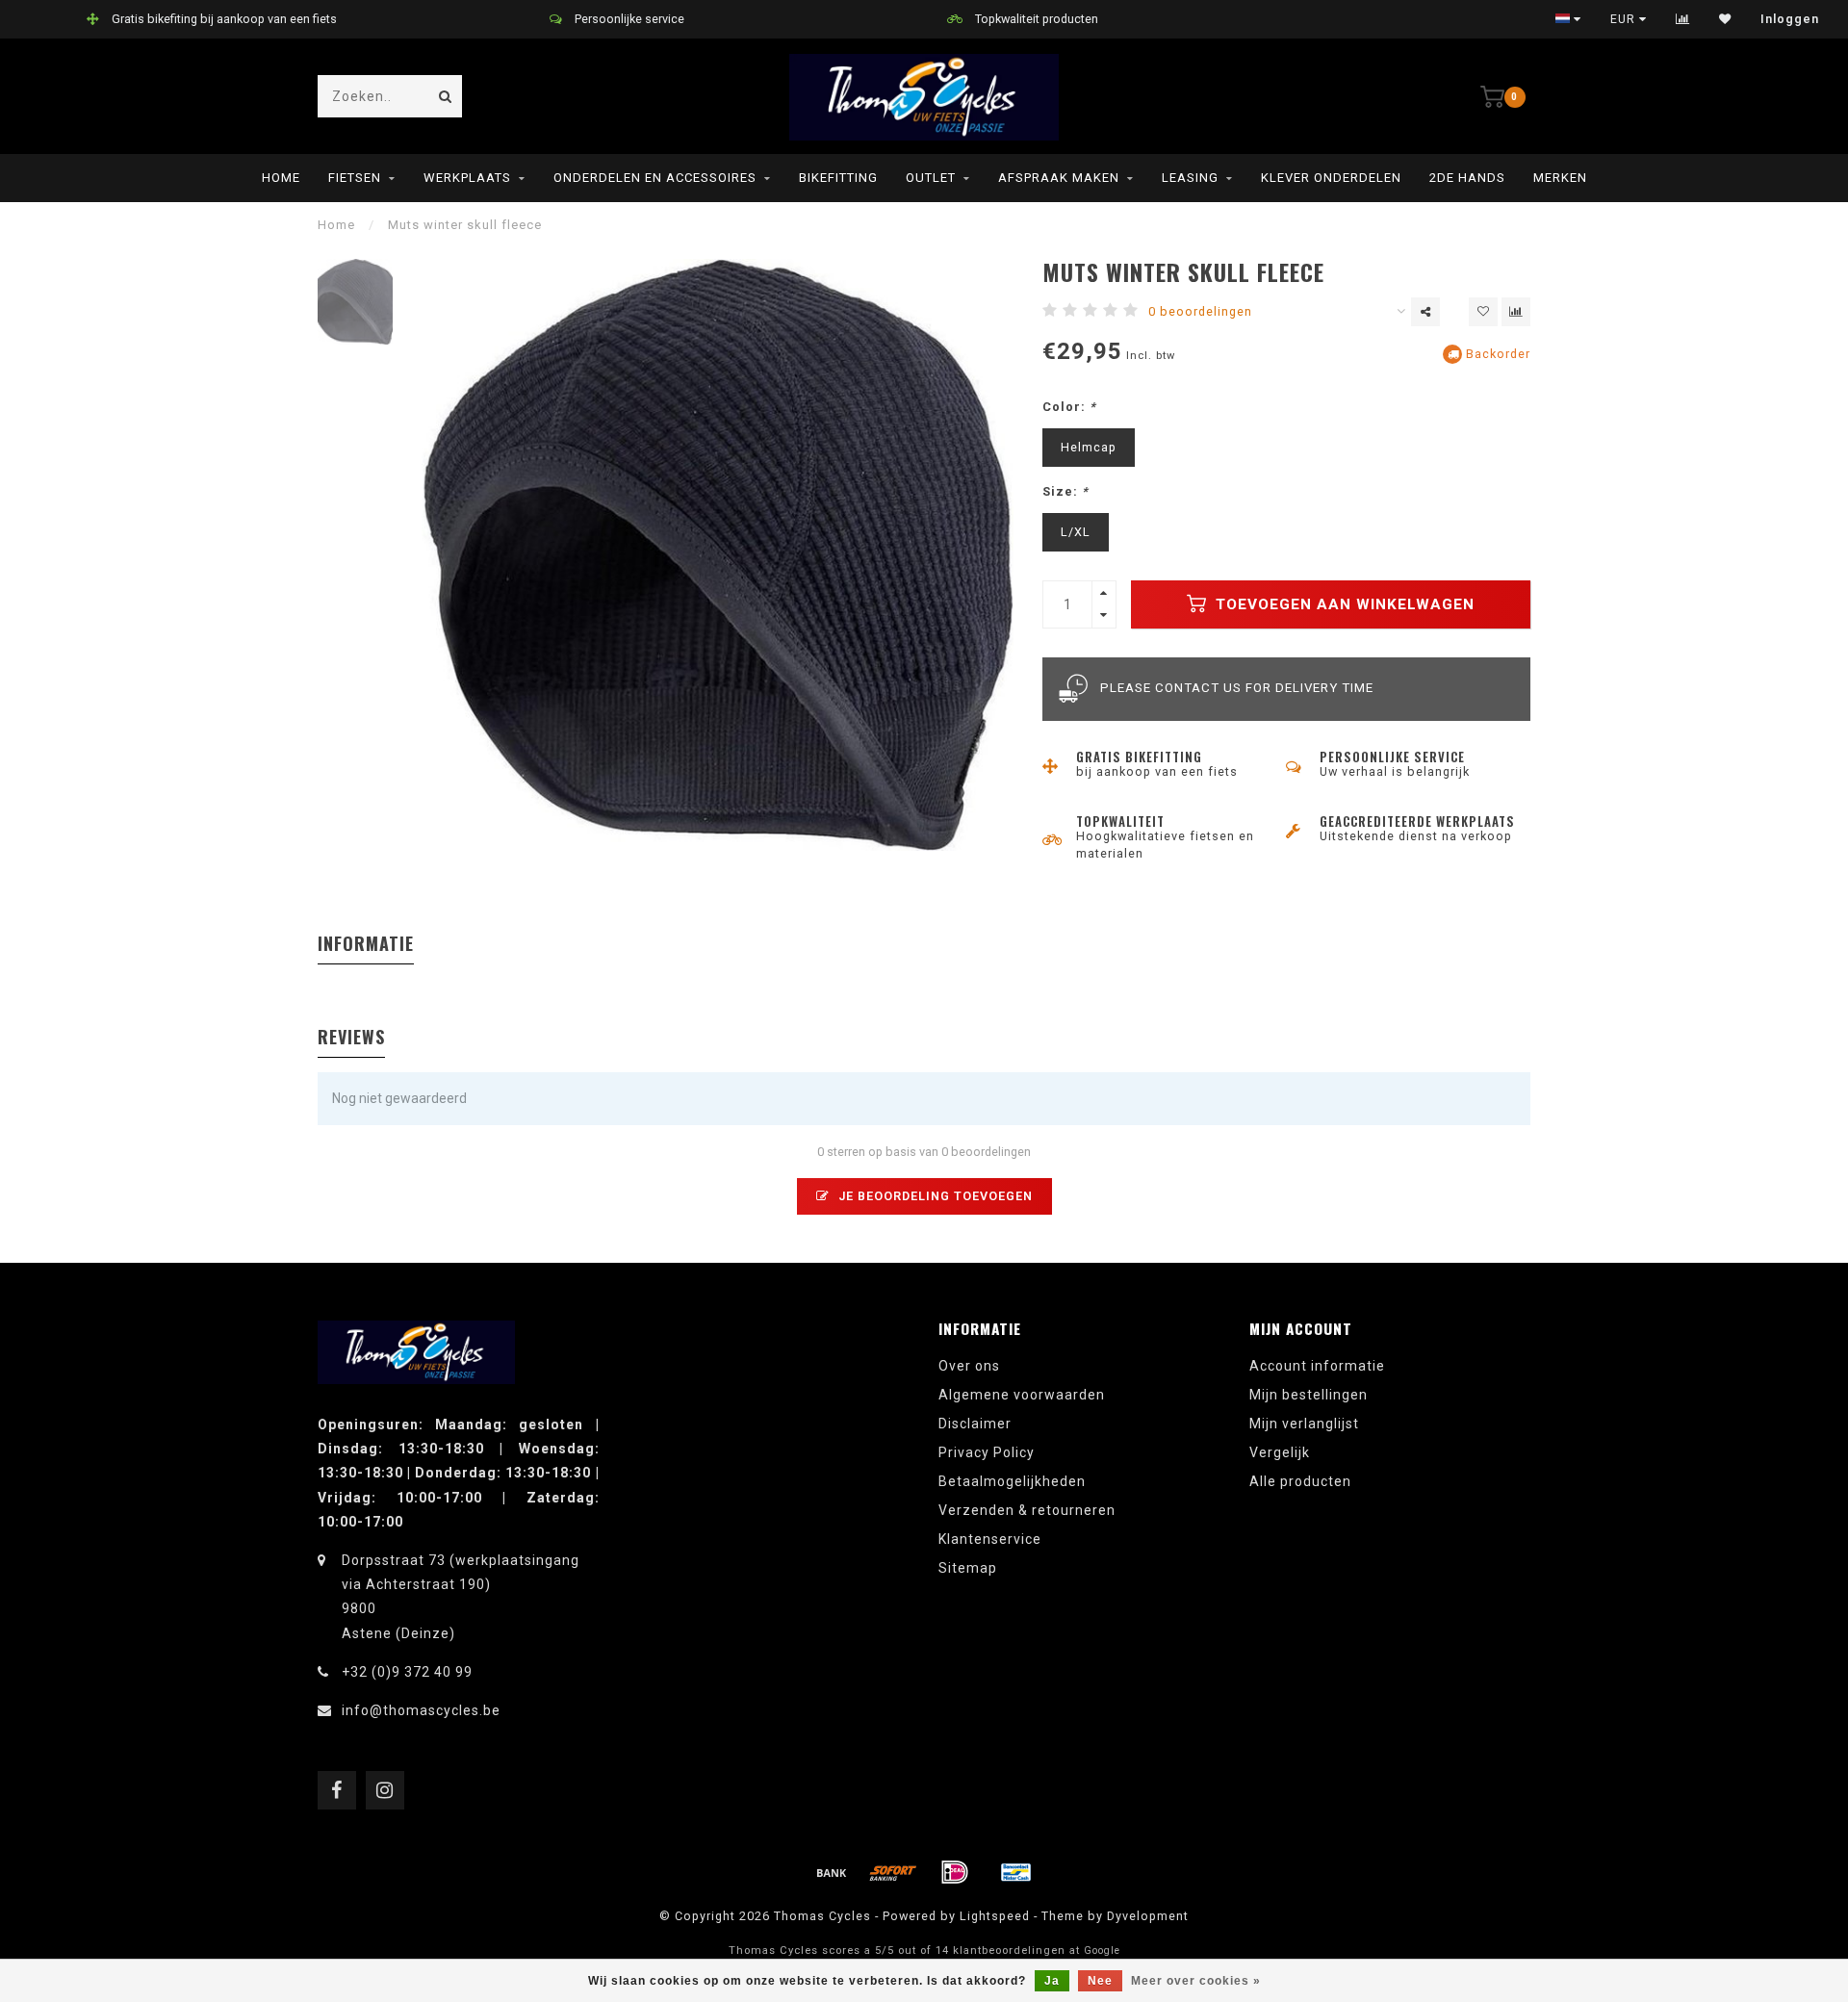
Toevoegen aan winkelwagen (1343, 604)
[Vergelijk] (1683, 19)
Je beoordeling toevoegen (934, 1196)
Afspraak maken (1059, 178)
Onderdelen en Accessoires (655, 178)
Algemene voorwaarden (1022, 1395)
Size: (1065, 491)
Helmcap (1089, 447)
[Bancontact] (1016, 1872)
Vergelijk (1280, 1452)
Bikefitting (838, 178)
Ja (1052, 1981)
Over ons (969, 1366)
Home (281, 178)
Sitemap (968, 1568)
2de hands (1467, 178)
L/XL (1076, 532)
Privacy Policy (987, 1452)
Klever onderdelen (1331, 178)
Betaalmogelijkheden (1012, 1481)
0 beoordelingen (1200, 311)
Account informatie (1317, 1366)
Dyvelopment (1148, 1916)
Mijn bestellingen (1309, 1395)
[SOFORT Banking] (893, 1872)
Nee (1100, 1981)
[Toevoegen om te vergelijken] (1516, 312)
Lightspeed (995, 1916)
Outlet (931, 178)
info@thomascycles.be (421, 1710)
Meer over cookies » (1196, 1981)
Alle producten (1300, 1481)
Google (1102, 1951)
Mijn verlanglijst (1304, 1424)
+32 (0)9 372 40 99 (407, 1672)
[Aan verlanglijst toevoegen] (1483, 312)
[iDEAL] (955, 1872)
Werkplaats (467, 178)
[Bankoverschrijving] (832, 1872)
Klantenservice (990, 1539)
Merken (1560, 178)
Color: (1069, 407)
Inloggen (1790, 19)
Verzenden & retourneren (1027, 1510)
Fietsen (355, 178)
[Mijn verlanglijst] (1725, 19)
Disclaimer (975, 1424)
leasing (1190, 178)
